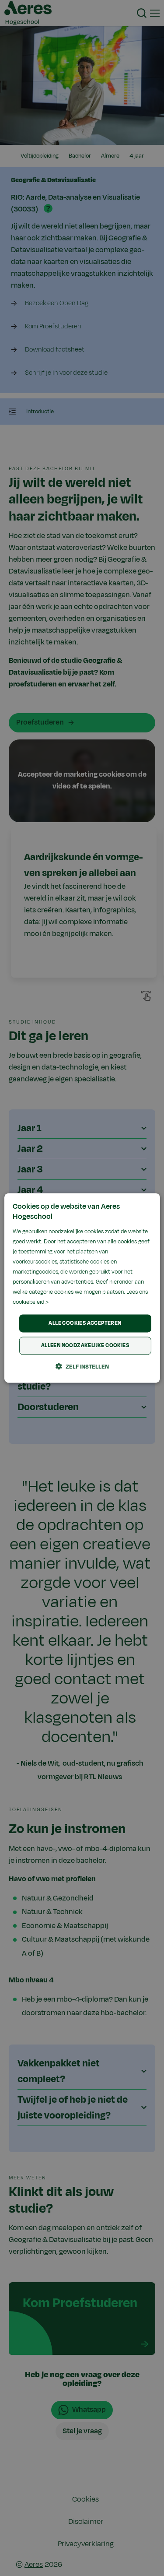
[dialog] (82, 1288)
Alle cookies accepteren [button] (85, 1323)
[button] (82, 1367)
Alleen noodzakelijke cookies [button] (85, 1346)
